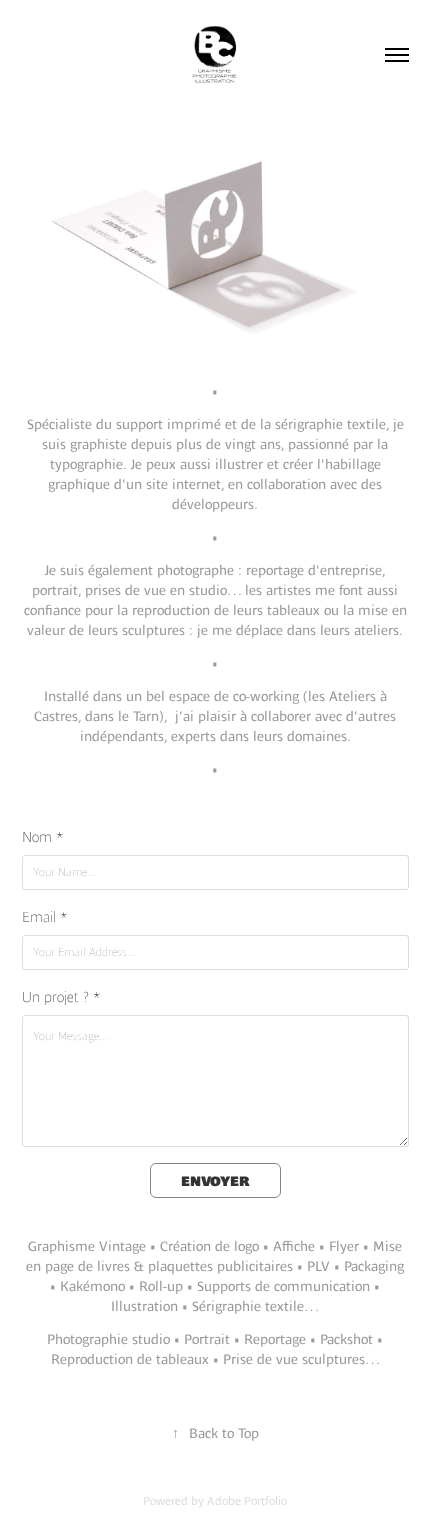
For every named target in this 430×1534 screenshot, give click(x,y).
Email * (45, 917)
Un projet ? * (61, 997)
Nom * (43, 837)
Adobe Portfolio (247, 1501)
